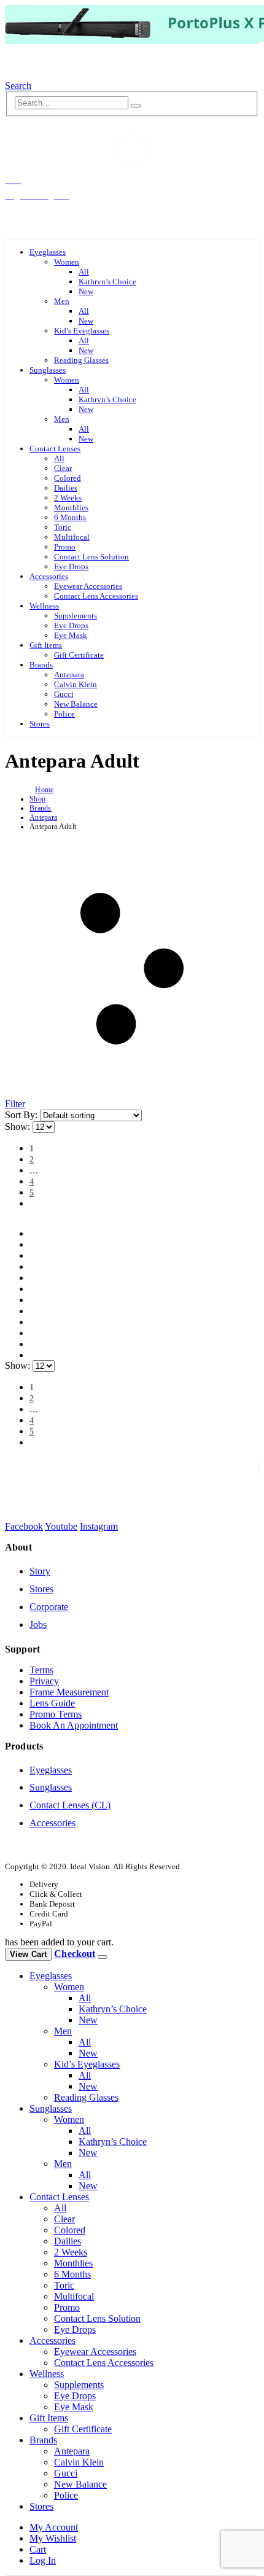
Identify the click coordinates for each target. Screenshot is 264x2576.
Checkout (75, 1954)
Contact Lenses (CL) (70, 1805)
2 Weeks (68, 498)
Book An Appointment (74, 1725)
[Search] (136, 106)
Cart (38, 2549)
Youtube (61, 1526)
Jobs (38, 1625)
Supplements (76, 616)
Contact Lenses (55, 449)
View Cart (28, 1954)
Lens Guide (52, 1703)
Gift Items (46, 645)
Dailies (66, 488)
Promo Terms (56, 1714)
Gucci (64, 694)
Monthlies (71, 508)
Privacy (44, 1681)
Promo (65, 547)
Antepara (69, 675)
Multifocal (72, 537)
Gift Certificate (79, 655)
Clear (63, 468)
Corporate (49, 1607)
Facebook (24, 1526)
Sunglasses (48, 370)
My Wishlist (53, 2538)
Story (40, 1571)
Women (67, 262)
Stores (40, 724)
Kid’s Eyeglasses (82, 331)
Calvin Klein (76, 684)
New (86, 291)
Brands (41, 665)
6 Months (70, 517)
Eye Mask (71, 635)
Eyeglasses (48, 252)
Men (62, 301)
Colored (68, 478)
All (84, 272)
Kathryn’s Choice (107, 282)
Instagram (99, 1526)
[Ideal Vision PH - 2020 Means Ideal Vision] (61, 75)
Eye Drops (71, 566)
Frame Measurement (69, 1692)
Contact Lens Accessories (96, 596)
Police (64, 714)
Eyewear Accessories (88, 586)
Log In (43, 2560)
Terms (41, 1670)
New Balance (76, 704)
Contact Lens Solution (91, 557)
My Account (54, 2527)
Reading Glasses (81, 360)
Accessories (49, 576)
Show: (19, 1127)
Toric (63, 527)
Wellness (44, 606)
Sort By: (22, 1115)
